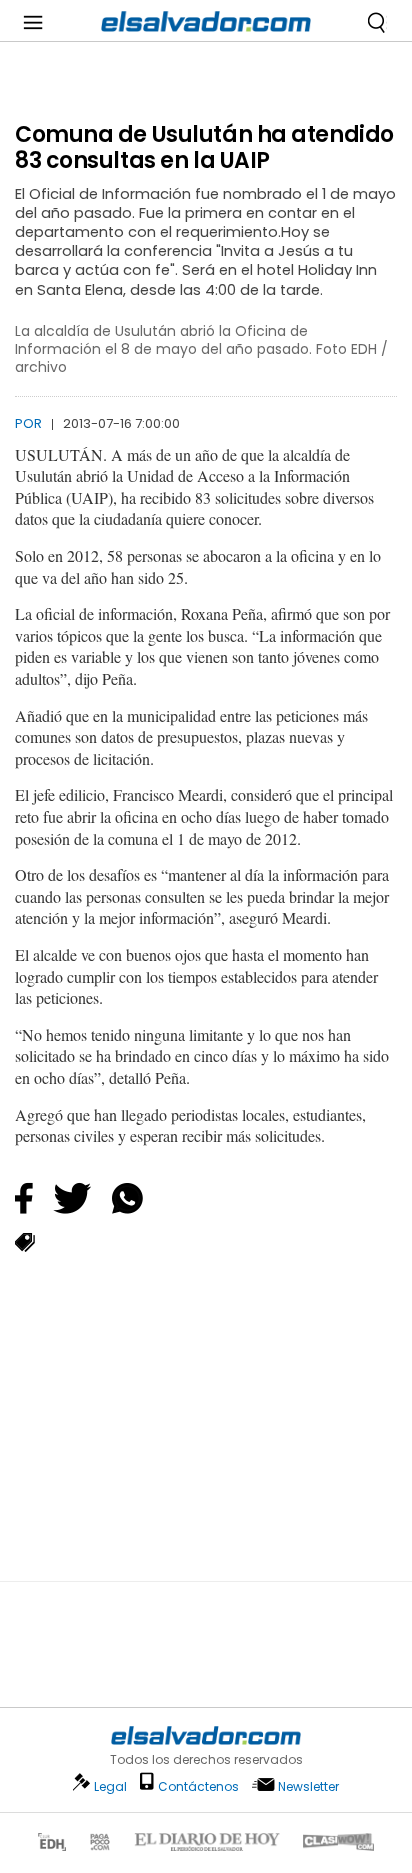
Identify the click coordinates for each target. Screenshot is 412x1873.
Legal (110, 1786)
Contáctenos (198, 1786)
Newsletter (308, 1786)
